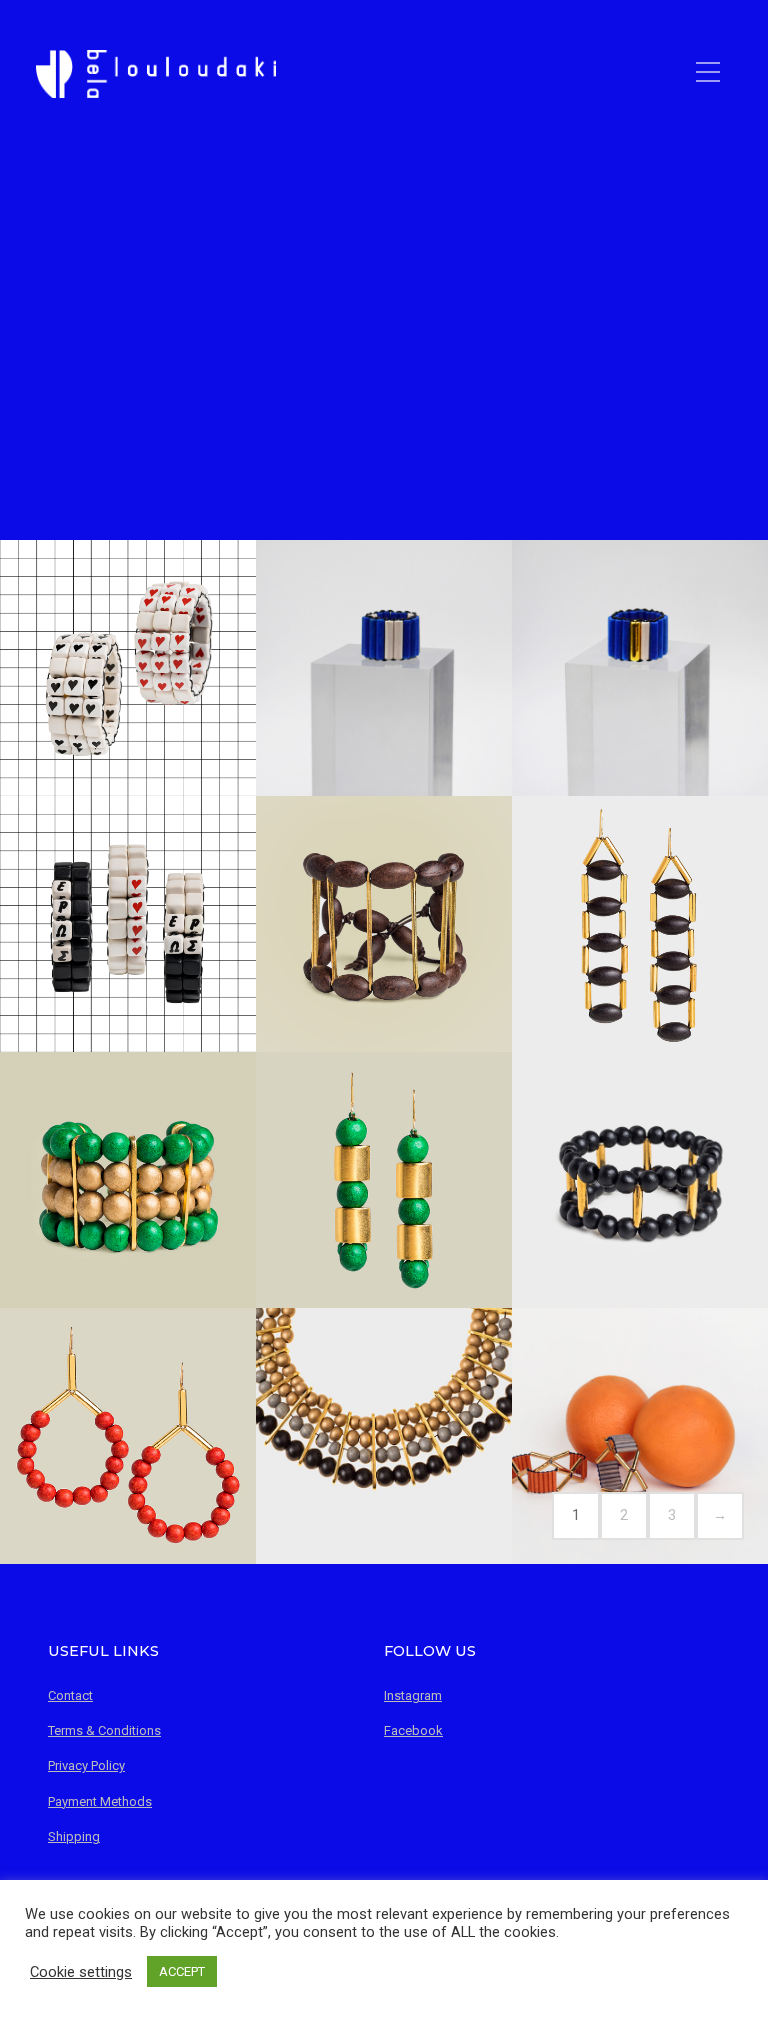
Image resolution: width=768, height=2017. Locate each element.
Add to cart (639, 963)
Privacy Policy (86, 1765)
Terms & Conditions (104, 1730)
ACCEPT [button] (182, 1971)
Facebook (413, 1730)
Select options (127, 708)
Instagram (413, 1695)
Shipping (74, 1836)
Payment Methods (100, 1801)
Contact (70, 1695)
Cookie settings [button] (81, 1972)
